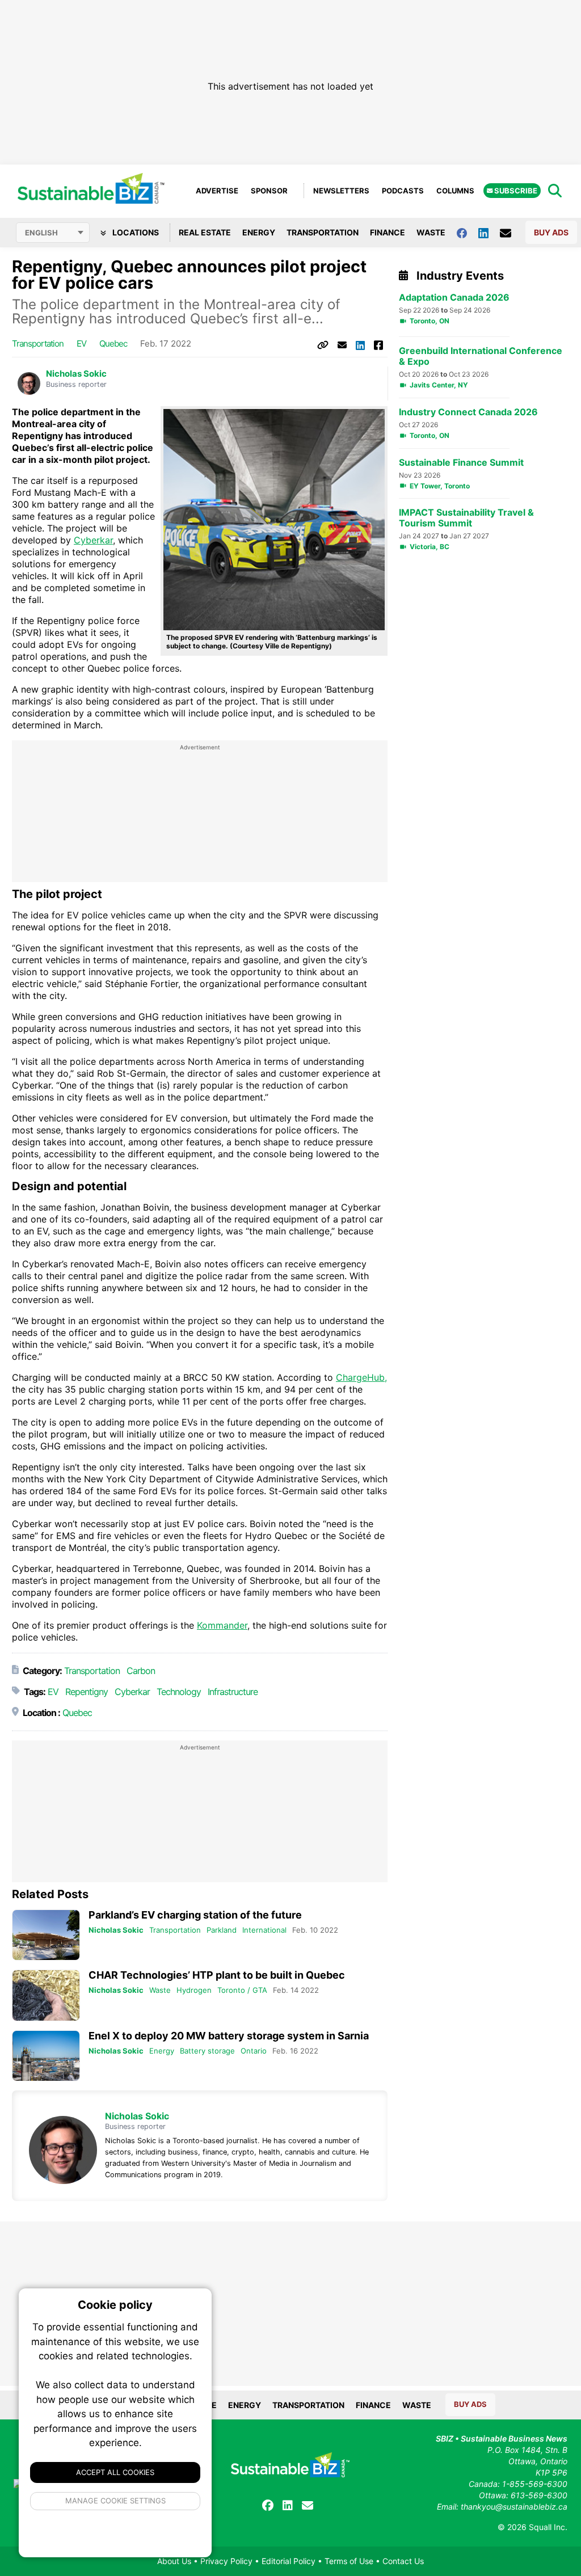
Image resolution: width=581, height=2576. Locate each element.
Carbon (141, 1671)
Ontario (254, 2051)
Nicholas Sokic (76, 374)
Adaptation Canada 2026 (454, 298)
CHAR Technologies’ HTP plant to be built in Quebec (217, 1975)
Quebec (113, 343)
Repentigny (87, 1692)
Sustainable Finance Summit (461, 463)
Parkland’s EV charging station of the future (195, 1915)
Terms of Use (349, 2561)
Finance (388, 232)
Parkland (222, 1930)
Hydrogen (194, 1990)
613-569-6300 (539, 2495)
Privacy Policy (226, 2561)
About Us (174, 2561)
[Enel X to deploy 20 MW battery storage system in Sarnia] (46, 2056)
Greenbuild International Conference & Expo (481, 356)
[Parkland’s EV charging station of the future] (46, 1935)
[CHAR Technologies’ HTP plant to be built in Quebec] (46, 1995)
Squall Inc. (548, 2527)
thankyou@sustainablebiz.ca (514, 2507)
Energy (259, 232)
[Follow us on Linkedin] (489, 232)
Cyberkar (93, 540)
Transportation (323, 232)
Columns (455, 191)
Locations (135, 232)
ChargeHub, (361, 1377)
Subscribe (515, 191)
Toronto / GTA (242, 1990)
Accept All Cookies (115, 2472)
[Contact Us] (511, 233)
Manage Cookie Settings (115, 2501)
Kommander (222, 1625)
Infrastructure (233, 1692)
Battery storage (207, 2051)
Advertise (217, 191)
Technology (179, 1692)
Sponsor (269, 191)
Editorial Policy (289, 2561)
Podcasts (403, 191)
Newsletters (341, 191)
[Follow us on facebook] (468, 232)
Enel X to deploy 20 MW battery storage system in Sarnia (229, 2036)
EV (81, 343)
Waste (431, 232)
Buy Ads (551, 232)
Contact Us (403, 2561)
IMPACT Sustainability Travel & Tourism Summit (466, 518)
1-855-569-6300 (535, 2484)
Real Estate (205, 232)
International (264, 1930)
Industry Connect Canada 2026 (468, 412)
